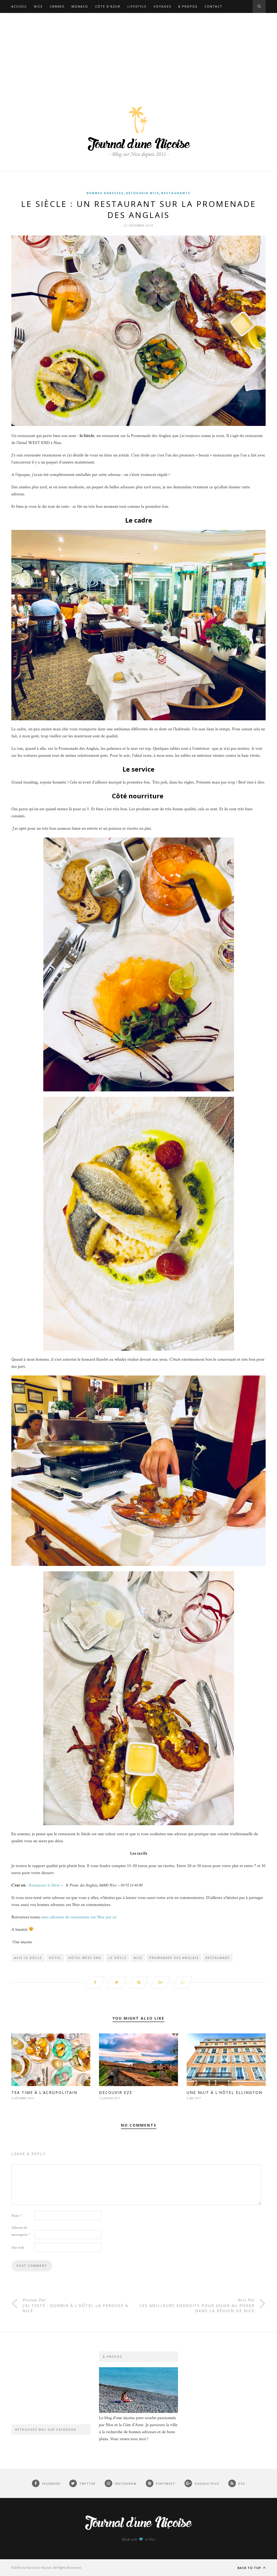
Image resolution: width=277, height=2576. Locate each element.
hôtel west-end (85, 1958)
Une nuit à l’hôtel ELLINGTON (225, 2092)
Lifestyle (137, 6)
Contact (213, 6)
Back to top (250, 2568)
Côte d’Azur (108, 6)
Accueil (19, 6)
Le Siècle (118, 1958)
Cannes (57, 6)
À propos (188, 6)
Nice (38, 6)
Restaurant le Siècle (44, 1885)
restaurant (218, 1958)
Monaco (80, 6)
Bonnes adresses (105, 193)
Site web (18, 2248)
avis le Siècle (28, 1958)
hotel (55, 1958)
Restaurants (176, 193)
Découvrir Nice (142, 193)
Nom (16, 2216)
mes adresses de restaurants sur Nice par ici (79, 1917)
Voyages (162, 6)
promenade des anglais (174, 1958)
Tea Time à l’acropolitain (45, 2092)
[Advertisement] (138, 53)
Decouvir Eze (116, 2092)
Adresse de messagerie (21, 2231)
